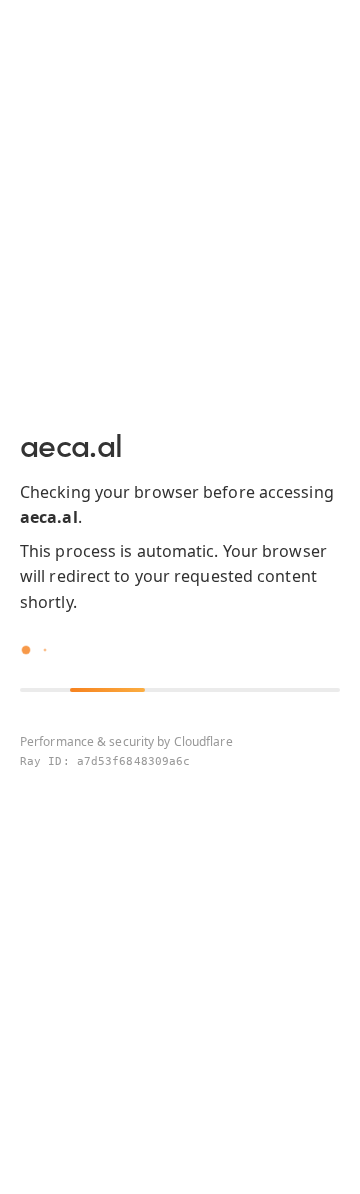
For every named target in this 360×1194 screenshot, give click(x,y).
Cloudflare (203, 741)
